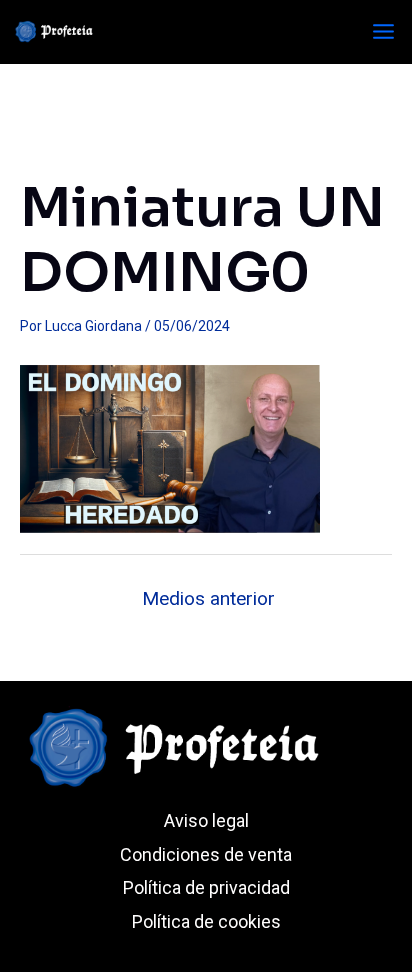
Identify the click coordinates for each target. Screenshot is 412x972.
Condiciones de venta (206, 854)
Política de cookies (206, 921)
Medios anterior (208, 598)
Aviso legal (206, 820)
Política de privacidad (206, 887)
